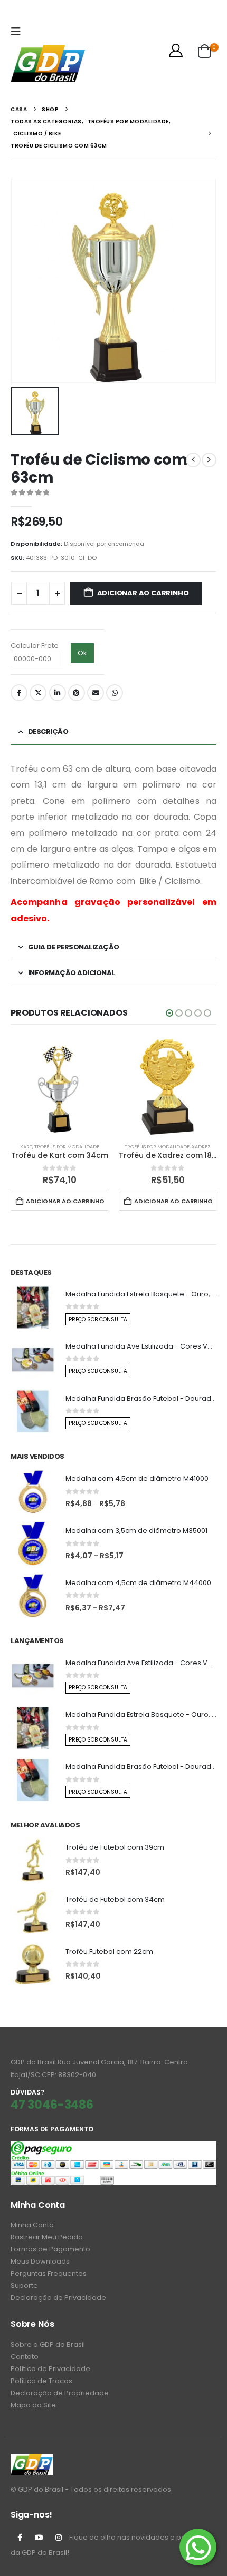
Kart (26, 1147)
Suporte (24, 2285)
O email (96, 693)
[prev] (193, 460)
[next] (209, 460)
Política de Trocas (41, 2381)
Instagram (59, 2538)
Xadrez (201, 1147)
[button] (18, 32)
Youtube (39, 2538)
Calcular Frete (35, 646)
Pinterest (77, 693)
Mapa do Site (33, 2405)
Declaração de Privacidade (58, 2298)
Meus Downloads (40, 2261)
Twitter (38, 693)
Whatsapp (115, 693)
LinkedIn (58, 693)
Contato (25, 2357)
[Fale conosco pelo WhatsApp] (198, 2547)
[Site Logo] (48, 63)
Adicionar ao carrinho (143, 593)
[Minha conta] (176, 51)
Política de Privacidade (50, 2369)
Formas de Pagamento (50, 2249)
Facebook (19, 693)
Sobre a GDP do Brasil (48, 2344)
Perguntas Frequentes (49, 2273)
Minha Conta (32, 2225)
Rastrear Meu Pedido (47, 2237)
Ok (82, 653)
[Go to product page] (59, 1086)
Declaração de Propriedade (60, 2393)
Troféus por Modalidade (67, 1147)
